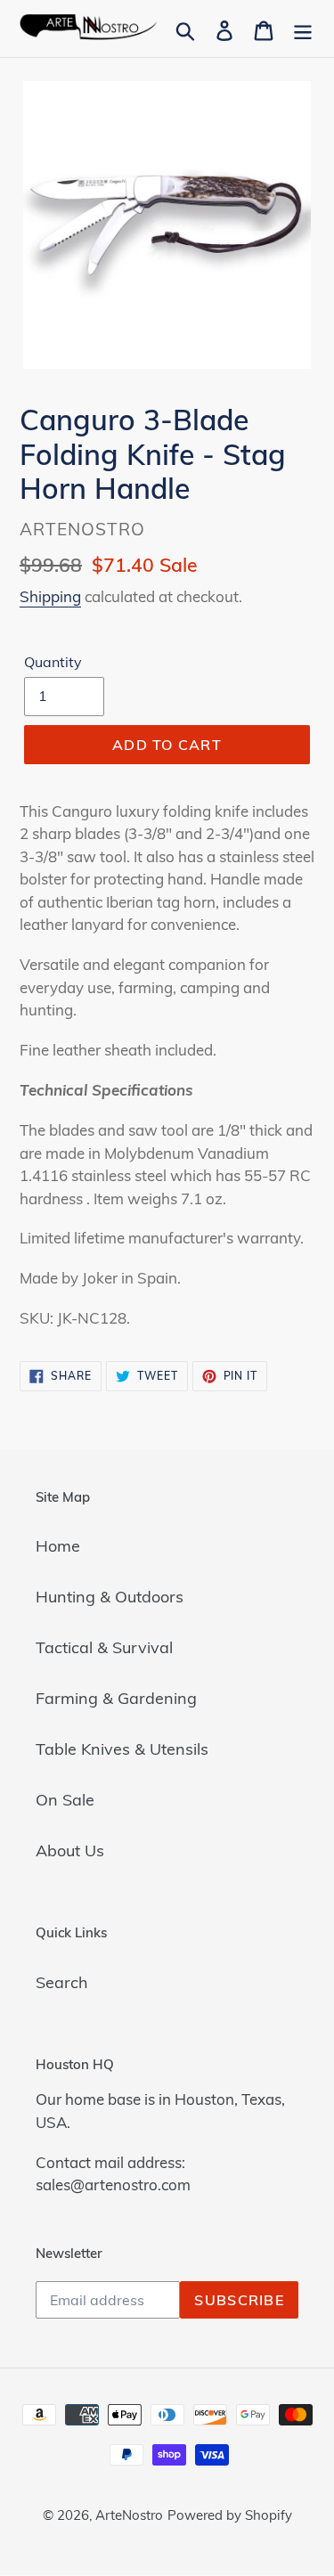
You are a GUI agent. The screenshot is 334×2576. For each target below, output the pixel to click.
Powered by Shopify (230, 2515)
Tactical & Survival (104, 1647)
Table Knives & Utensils (122, 1749)
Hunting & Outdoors (110, 1597)
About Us (70, 1850)
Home (58, 1546)
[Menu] (303, 29)
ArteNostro (129, 2515)
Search (62, 1982)
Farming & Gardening (116, 1698)
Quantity (53, 662)
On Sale (65, 1800)
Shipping (50, 596)
